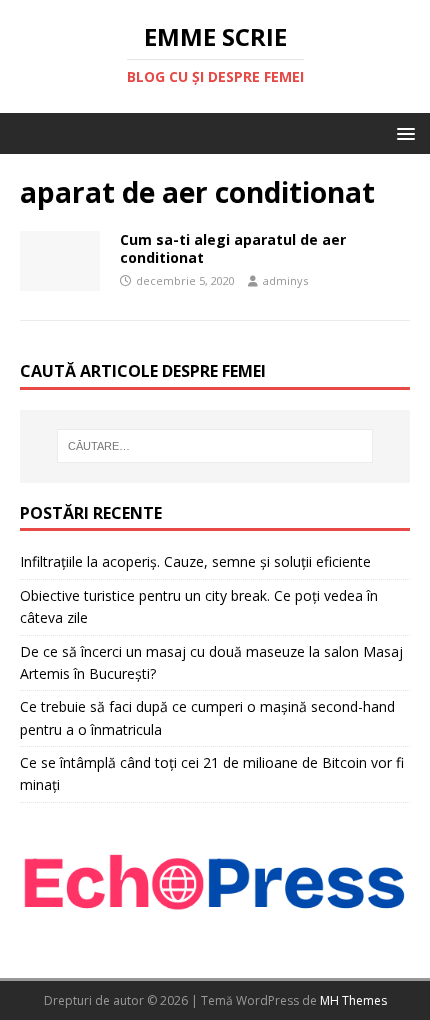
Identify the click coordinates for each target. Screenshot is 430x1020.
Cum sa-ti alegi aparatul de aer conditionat (233, 248)
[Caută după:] (215, 446)
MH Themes (353, 1000)
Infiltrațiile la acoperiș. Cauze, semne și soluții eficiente (195, 561)
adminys (285, 280)
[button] (402, 132)
